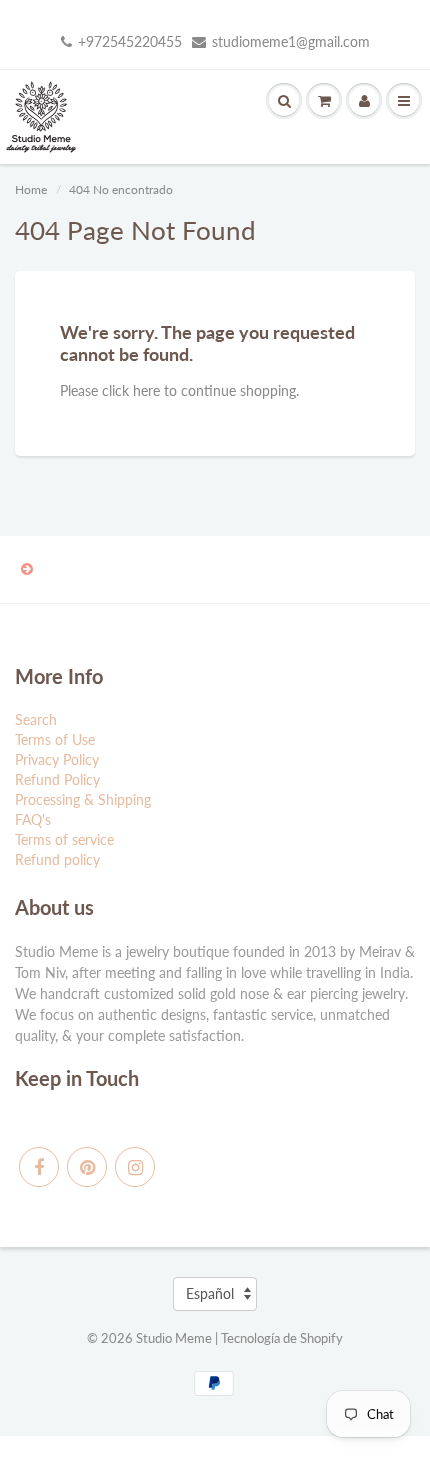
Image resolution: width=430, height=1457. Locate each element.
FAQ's (33, 819)
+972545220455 (130, 41)
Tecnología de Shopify (282, 1338)
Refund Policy (57, 779)
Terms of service (64, 839)
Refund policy (57, 859)
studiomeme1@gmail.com (291, 41)
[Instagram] (135, 1167)
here (146, 390)
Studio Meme (174, 1338)
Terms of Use (55, 739)
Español (210, 1293)
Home (31, 189)
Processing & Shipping (83, 799)
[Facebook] (39, 1167)
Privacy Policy (57, 759)
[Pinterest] (87, 1167)
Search (36, 719)
